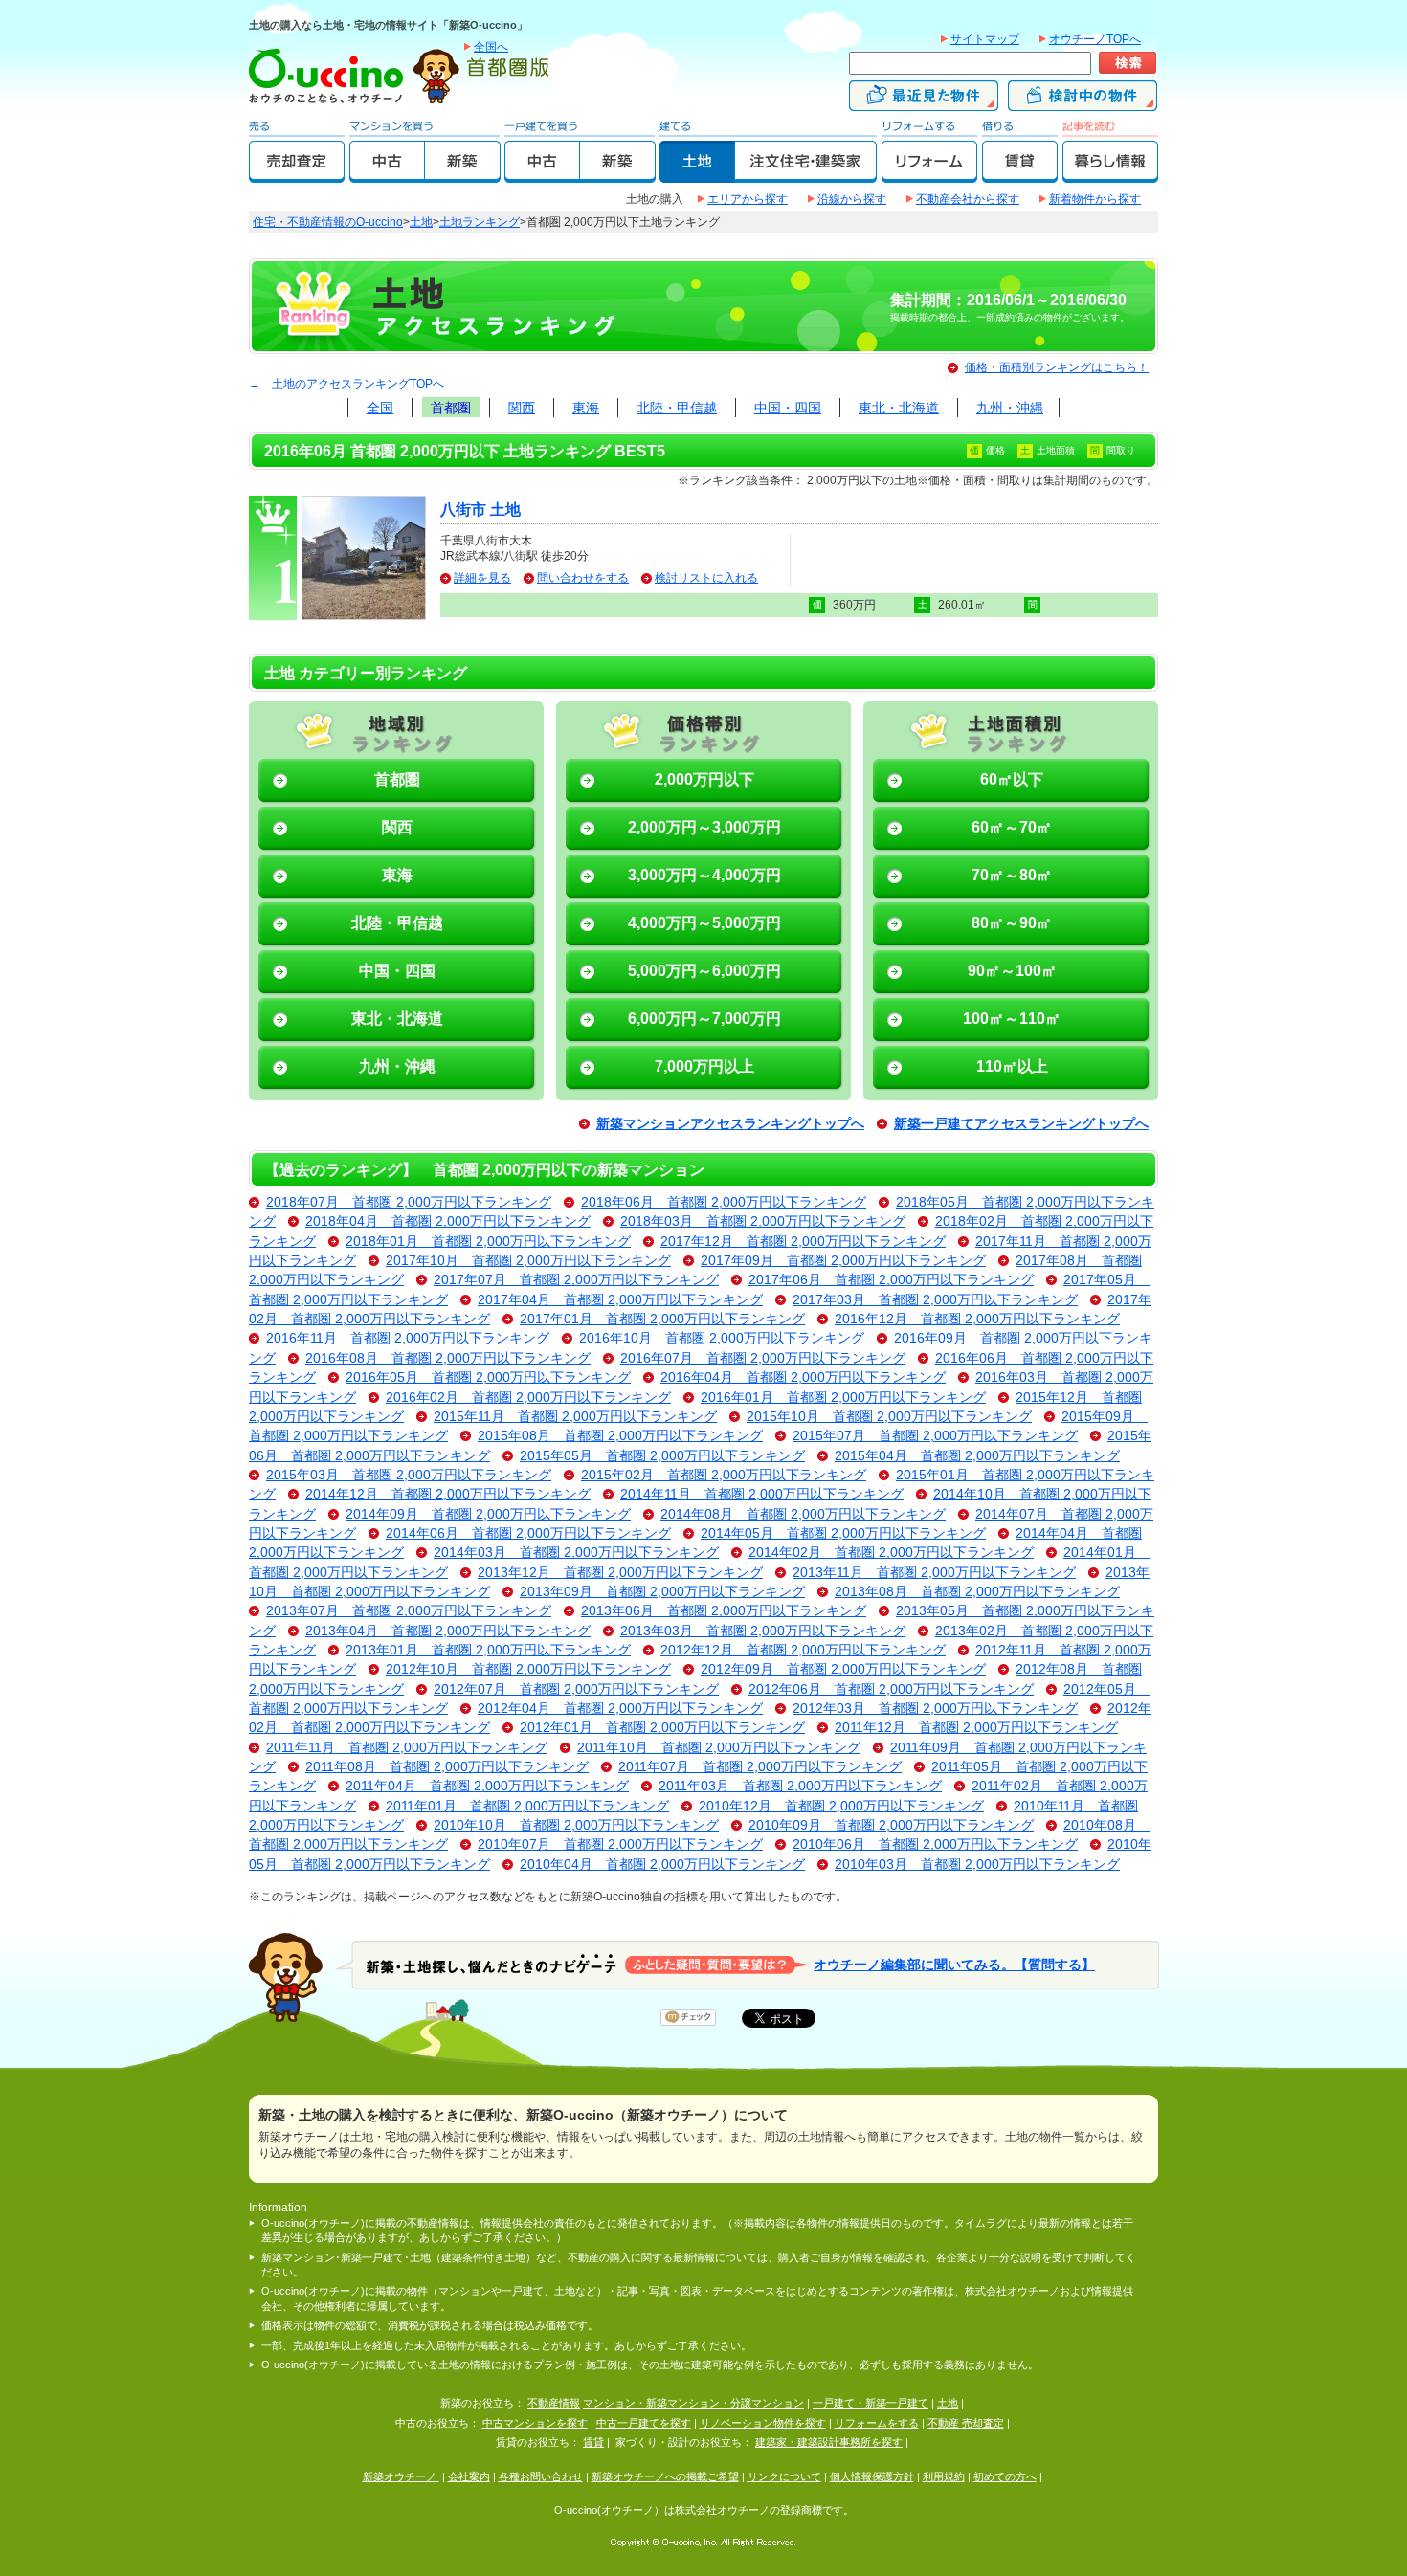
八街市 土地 (480, 510)
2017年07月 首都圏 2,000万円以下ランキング (576, 1280)
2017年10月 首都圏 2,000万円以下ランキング (528, 1261)
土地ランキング (480, 222)
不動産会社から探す (968, 199)
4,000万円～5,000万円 (704, 923)
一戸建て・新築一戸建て (871, 2403)
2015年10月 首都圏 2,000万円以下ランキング (889, 1417)
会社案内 (469, 2476)
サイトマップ (985, 39)
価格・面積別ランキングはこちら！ (1057, 367)
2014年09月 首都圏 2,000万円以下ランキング (488, 1514)
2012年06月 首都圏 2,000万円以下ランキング (891, 1689)
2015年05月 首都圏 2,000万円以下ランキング (662, 1456)
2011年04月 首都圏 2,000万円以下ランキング (487, 1786)
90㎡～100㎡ (1012, 971)
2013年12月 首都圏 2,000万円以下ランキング (620, 1573)
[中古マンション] (387, 174)
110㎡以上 (1012, 1066)
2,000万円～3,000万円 (704, 827)
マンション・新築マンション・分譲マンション (693, 2403)
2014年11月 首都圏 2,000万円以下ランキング (762, 1494)
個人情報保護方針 (872, 2476)
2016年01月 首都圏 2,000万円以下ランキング (843, 1398)
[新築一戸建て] (618, 174)
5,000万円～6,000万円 (704, 971)
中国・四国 (788, 408)
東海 (586, 408)
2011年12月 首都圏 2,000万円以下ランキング (976, 1728)
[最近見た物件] (924, 102)
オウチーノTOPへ (1095, 39)
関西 (522, 408)
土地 (421, 222)
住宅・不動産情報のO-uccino (328, 222)
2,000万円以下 (704, 779)
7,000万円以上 (704, 1066)
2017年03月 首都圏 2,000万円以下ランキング (935, 1300)
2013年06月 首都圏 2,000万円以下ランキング (724, 1611)
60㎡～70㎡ (1012, 827)
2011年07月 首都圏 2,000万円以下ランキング (760, 1767)
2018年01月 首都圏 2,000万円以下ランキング (488, 1242)
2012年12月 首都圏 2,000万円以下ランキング (803, 1650)
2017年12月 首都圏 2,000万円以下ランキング (803, 1242)
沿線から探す (852, 199)
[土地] (697, 174)
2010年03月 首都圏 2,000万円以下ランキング (977, 1865)
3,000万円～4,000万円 (704, 875)
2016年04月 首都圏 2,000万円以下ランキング (803, 1377)
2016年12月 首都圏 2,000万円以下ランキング (977, 1319)
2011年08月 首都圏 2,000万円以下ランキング (447, 1767)
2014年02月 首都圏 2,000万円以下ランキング (891, 1553)
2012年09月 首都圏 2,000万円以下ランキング (843, 1669)
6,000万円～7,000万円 (704, 1019)
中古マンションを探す (535, 2423)
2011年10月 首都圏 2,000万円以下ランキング (719, 1748)
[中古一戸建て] (542, 174)
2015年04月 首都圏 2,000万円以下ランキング (977, 1456)
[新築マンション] (463, 174)
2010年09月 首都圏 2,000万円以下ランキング (891, 1825)
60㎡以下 (1012, 779)
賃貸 (593, 2442)
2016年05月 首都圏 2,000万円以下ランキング (488, 1377)
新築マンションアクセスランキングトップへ (730, 1124)
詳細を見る (482, 578)
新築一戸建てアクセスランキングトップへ (1021, 1124)
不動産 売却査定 (966, 2423)
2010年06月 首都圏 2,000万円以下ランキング (935, 1844)
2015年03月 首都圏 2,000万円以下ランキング (409, 1475)
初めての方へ (1005, 2476)
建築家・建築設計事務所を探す (829, 2442)
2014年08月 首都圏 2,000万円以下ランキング (803, 1514)
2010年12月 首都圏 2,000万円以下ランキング (841, 1806)
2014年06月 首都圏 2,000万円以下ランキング (528, 1533)
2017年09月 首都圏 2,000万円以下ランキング (843, 1261)
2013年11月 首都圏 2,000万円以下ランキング (934, 1573)
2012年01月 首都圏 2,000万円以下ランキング (662, 1728)
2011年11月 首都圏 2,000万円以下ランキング (407, 1748)
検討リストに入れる (706, 578)
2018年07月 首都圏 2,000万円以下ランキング (409, 1202)
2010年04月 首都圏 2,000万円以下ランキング (662, 1865)
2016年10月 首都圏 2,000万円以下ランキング (722, 1338)
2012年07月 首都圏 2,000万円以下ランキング (576, 1689)
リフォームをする (877, 2423)
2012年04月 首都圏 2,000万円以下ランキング (620, 1709)
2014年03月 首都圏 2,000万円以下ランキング (576, 1553)
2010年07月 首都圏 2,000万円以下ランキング (620, 1844)
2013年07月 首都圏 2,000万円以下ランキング (409, 1611)
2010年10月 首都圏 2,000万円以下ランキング (576, 1825)
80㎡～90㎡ (1012, 923)
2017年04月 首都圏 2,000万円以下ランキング (620, 1300)
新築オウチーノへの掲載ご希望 (665, 2476)
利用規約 (944, 2476)
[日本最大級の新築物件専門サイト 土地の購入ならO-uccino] (330, 102)
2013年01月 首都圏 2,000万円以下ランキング (488, 1650)
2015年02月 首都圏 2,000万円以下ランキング (724, 1475)
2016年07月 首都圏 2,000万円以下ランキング (763, 1358)
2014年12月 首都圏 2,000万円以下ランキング (448, 1494)
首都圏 (451, 408)
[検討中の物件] (1083, 102)
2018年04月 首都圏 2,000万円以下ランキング (448, 1221)
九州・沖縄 (1010, 408)
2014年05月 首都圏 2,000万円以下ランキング (843, 1533)
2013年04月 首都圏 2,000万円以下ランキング (448, 1631)
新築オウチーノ (401, 2476)
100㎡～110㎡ (1012, 1019)
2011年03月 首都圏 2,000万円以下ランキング (800, 1786)
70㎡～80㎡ (1012, 875)
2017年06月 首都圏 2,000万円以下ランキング (891, 1280)
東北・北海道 (899, 408)
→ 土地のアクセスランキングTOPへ (346, 384)
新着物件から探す (1095, 199)
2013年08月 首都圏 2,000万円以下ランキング (977, 1592)
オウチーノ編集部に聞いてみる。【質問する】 (954, 1964)
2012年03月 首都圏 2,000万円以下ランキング (935, 1709)
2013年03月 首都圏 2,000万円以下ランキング (763, 1631)
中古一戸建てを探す (644, 2423)
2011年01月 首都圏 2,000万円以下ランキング (527, 1806)
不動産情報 (554, 2403)
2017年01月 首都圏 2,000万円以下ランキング (662, 1319)
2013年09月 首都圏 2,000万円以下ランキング (662, 1592)
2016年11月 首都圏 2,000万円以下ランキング (408, 1338)
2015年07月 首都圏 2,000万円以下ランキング (935, 1436)
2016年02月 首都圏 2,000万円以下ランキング (528, 1398)
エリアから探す (748, 199)
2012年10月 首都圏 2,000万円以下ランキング (528, 1669)
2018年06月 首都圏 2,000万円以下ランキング (724, 1202)
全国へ (491, 47)
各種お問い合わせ (541, 2476)
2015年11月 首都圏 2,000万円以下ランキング (575, 1417)
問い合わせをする (583, 578)
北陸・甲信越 (677, 408)
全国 (380, 408)
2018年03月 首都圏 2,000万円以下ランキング (763, 1221)
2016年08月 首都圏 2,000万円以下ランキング (448, 1358)
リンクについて (784, 2476)
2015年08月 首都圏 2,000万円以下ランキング (620, 1436)
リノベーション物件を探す (763, 2423)
